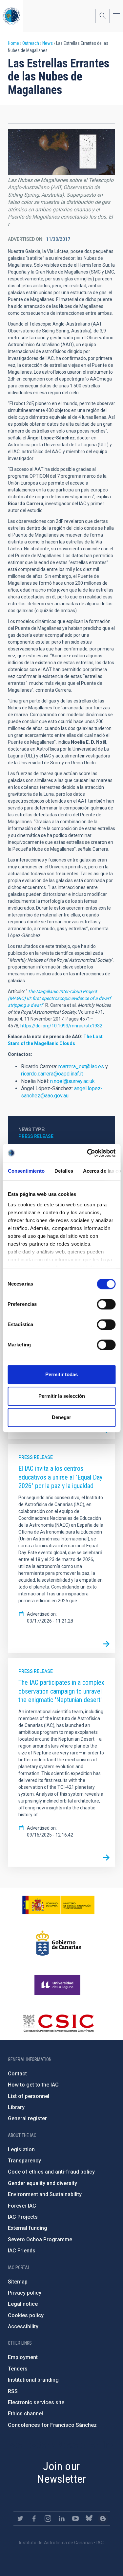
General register (27, 2118)
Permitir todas (61, 1374)
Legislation (21, 2150)
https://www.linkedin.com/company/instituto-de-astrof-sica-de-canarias (62, 2518)
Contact (17, 2074)
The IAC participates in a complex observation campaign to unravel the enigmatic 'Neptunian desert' (61, 1691)
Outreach (31, 43)
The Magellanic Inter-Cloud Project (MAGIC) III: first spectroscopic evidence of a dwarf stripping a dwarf (59, 998)
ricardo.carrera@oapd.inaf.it (52, 1074)
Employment (23, 2357)
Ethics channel (25, 2414)
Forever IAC (22, 2206)
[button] (61, 152)
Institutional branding (33, 2380)
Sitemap (18, 2282)
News (48, 43)
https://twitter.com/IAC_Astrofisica (20, 2518)
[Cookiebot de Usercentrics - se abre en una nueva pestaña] (88, 1153)
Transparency (24, 2161)
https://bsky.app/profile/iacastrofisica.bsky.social (89, 2518)
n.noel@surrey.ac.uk (72, 1081)
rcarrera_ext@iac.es (81, 1066)
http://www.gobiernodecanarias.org (58, 1943)
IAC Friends (22, 2251)
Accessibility (23, 2327)
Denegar (61, 1417)
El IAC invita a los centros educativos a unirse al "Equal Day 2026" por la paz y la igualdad (60, 1477)
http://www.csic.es (58, 2023)
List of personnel (29, 2096)
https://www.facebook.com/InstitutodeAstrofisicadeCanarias (34, 2518)
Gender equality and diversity (42, 2183)
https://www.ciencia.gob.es (58, 1905)
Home (13, 43)
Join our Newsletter (61, 2472)
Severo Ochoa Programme (40, 2239)
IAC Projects (23, 2217)
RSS (13, 2391)
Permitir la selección (62, 1396)
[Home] (11, 16)
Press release (36, 1136)
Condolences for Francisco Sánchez (52, 2425)
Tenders (18, 2369)
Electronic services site (36, 2402)
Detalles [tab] (63, 1171)
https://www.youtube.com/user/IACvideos (75, 2518)
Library (16, 2107)
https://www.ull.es (58, 1985)
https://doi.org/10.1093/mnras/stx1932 (61, 1026)
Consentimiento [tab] (26, 1171)
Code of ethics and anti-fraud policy (51, 2172)
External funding (28, 2228)
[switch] (106, 1304)
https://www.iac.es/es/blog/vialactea (103, 2518)
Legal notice (23, 2304)
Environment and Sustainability (45, 2194)
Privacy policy (25, 2293)
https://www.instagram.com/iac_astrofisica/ (48, 2518)
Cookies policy (26, 2315)
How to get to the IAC (33, 2085)
